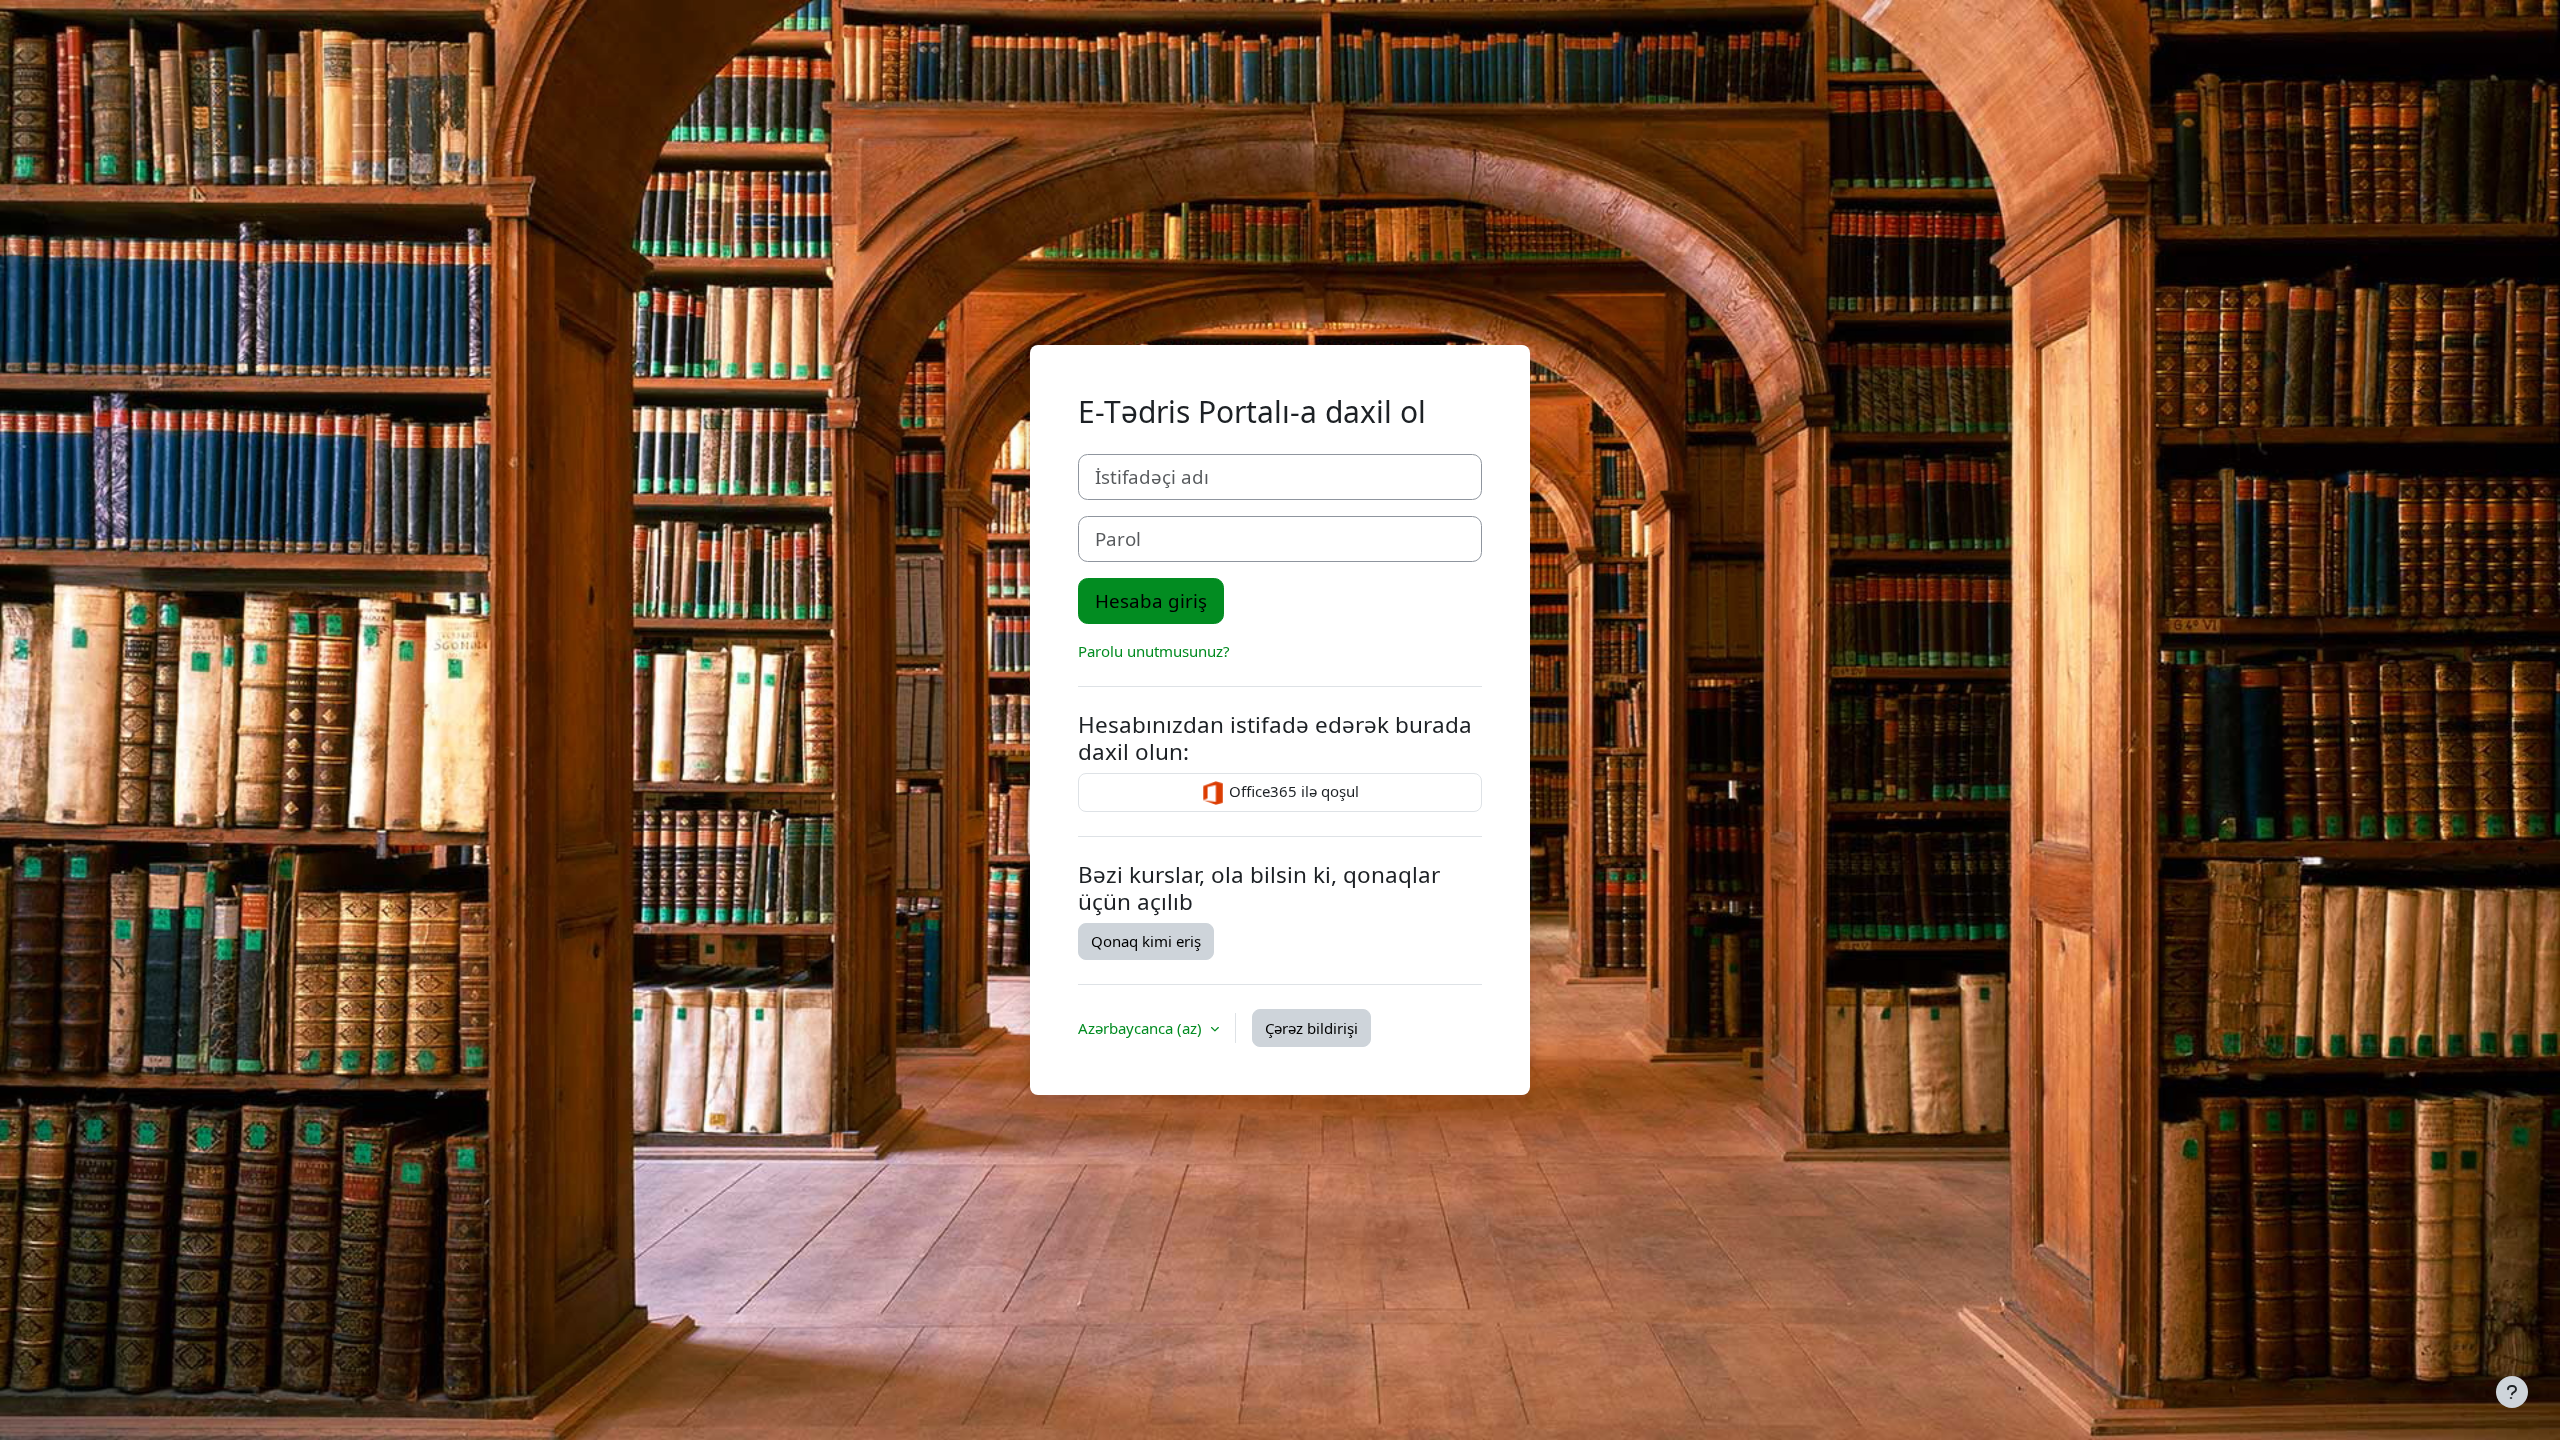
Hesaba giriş (1151, 600)
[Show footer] (2512, 1392)
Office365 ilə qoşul (1292, 791)
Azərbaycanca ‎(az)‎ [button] (1142, 1028)
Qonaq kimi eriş (1146, 941)
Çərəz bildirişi (1311, 1028)
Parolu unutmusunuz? (1154, 651)
